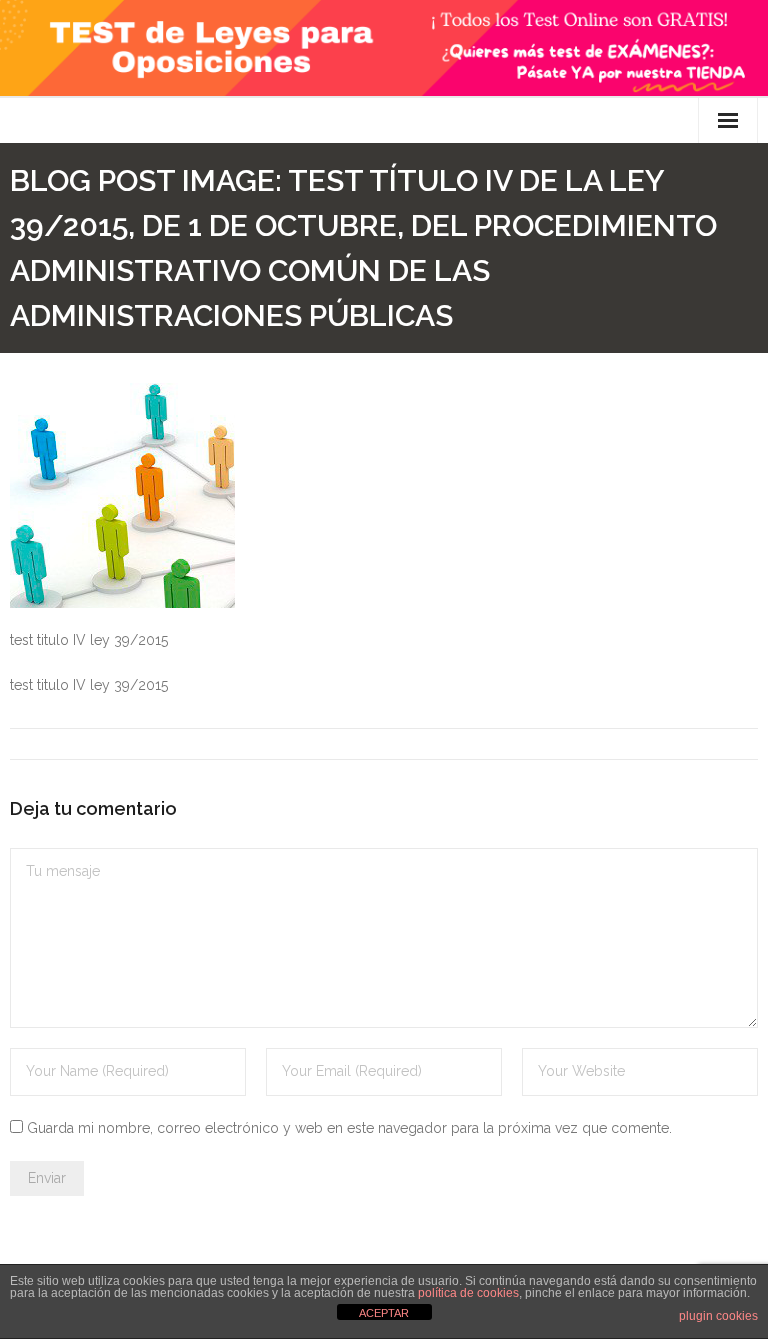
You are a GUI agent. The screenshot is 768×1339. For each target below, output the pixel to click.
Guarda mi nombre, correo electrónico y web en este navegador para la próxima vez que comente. (349, 1128)
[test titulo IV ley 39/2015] (122, 495)
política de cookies (468, 1293)
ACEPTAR (384, 1313)
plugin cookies (718, 1316)
